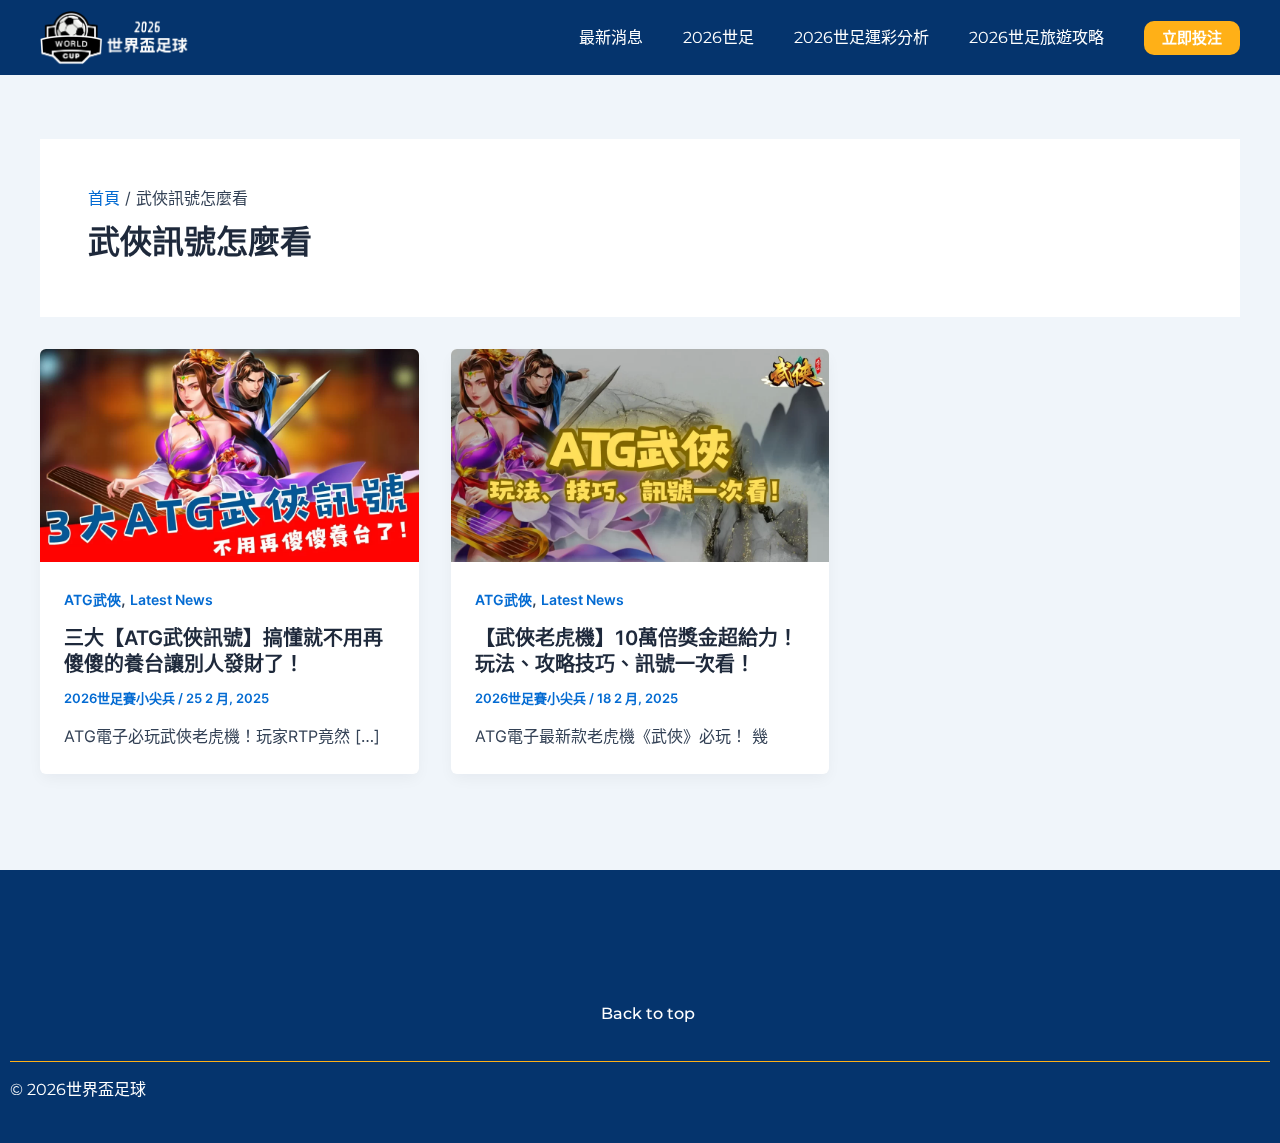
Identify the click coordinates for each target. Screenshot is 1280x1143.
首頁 (104, 198)
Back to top (640, 1013)
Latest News (171, 599)
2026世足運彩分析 (861, 37)
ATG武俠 (92, 599)
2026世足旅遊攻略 (1036, 37)
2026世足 (718, 37)
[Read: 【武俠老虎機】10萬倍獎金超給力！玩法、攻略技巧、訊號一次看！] (640, 453)
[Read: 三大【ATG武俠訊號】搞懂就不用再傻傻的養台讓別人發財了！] (229, 453)
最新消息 (611, 37)
